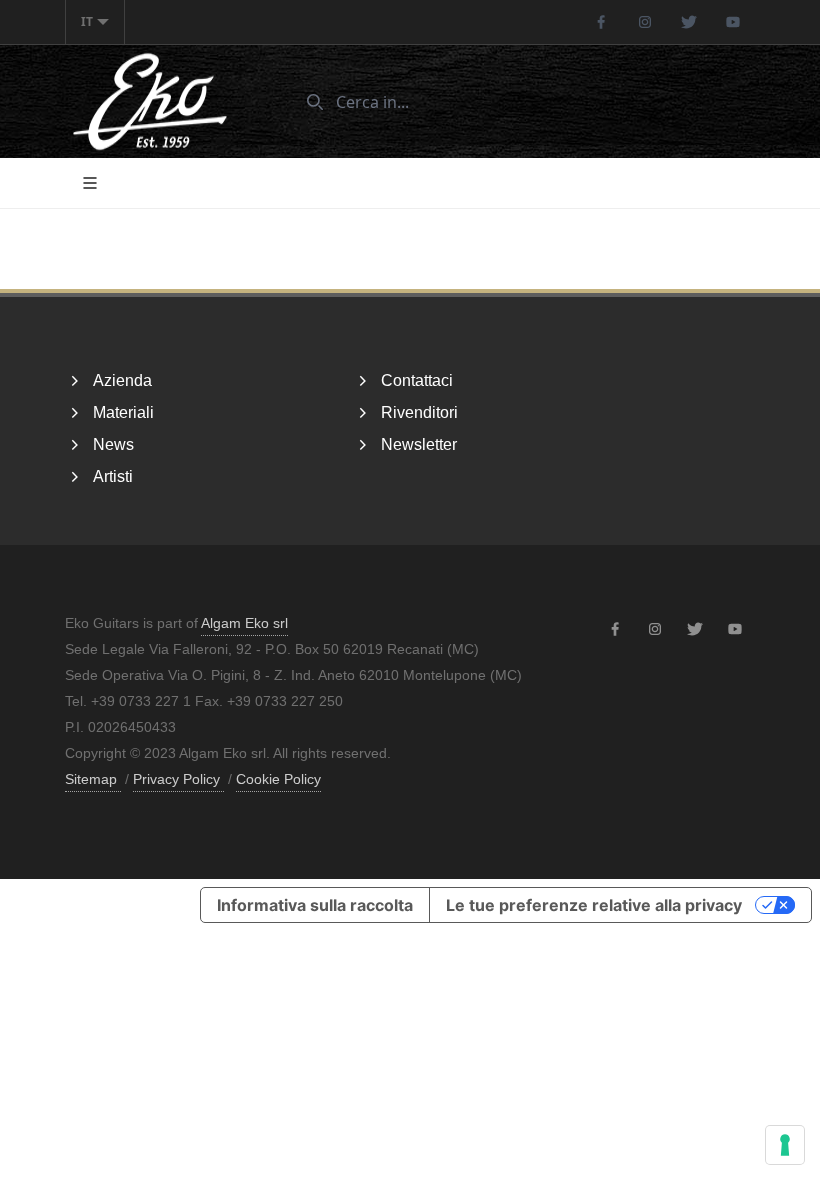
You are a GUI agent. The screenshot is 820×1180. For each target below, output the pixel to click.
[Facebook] (601, 22)
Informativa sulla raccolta (315, 905)
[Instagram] (645, 22)
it (87, 21)
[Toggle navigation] (90, 183)
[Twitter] (689, 22)
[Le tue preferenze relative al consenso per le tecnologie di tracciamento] (785, 1145)
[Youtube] (733, 22)
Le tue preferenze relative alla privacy (594, 905)
